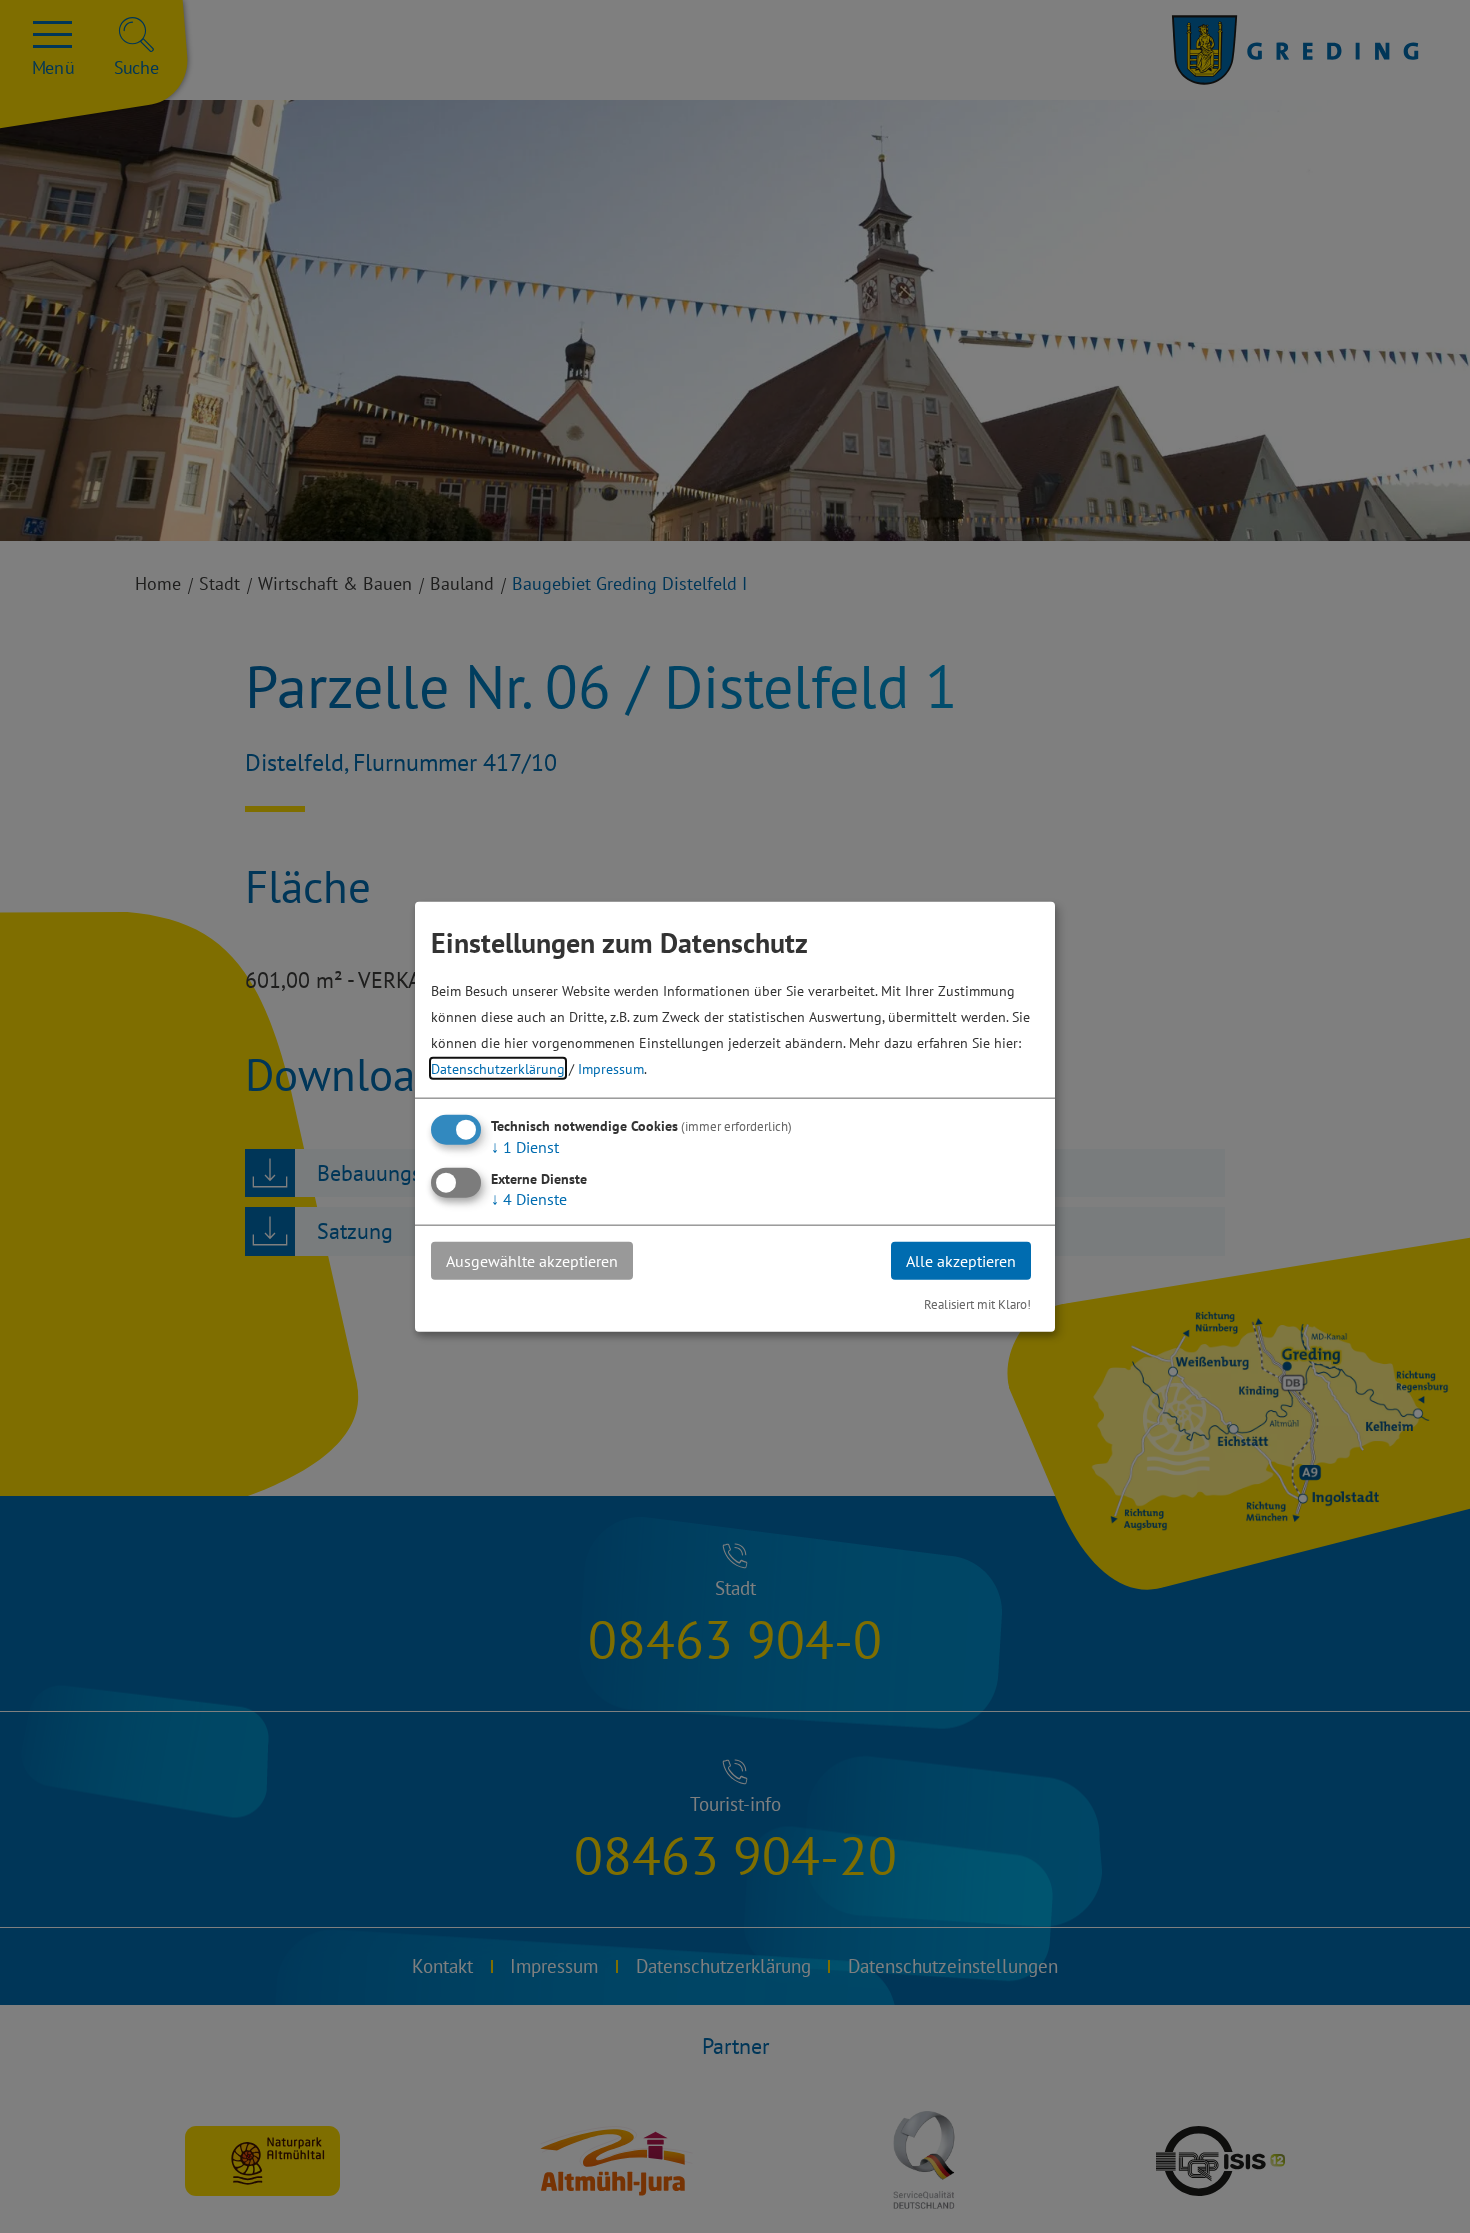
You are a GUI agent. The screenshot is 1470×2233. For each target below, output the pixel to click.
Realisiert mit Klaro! (977, 1304)
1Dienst (525, 1146)
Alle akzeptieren (961, 1260)
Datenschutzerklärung (498, 1067)
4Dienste (529, 1198)
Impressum (611, 1067)
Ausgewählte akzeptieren (532, 1260)
